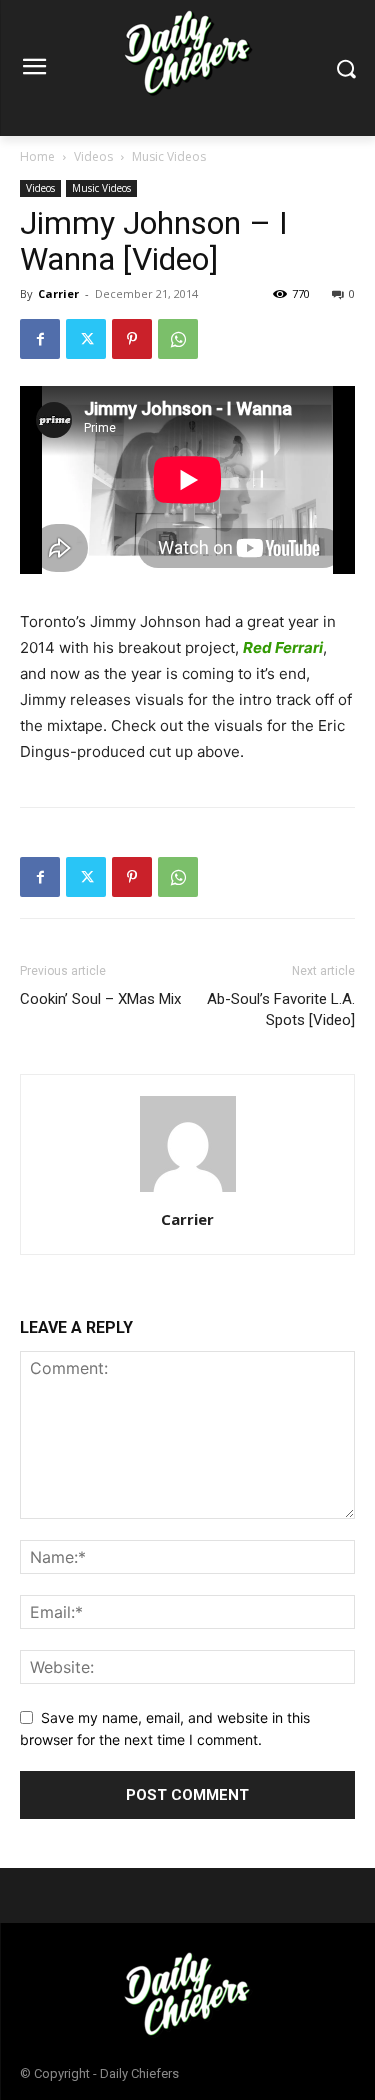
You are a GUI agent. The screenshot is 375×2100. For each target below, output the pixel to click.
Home (37, 156)
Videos (93, 156)
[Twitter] (86, 339)
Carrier (58, 293)
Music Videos (169, 156)
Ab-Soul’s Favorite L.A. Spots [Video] (281, 1009)
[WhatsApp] (178, 339)
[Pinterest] (132, 339)
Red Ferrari (283, 647)
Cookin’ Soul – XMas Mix (100, 999)
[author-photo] (188, 1191)
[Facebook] (40, 339)
